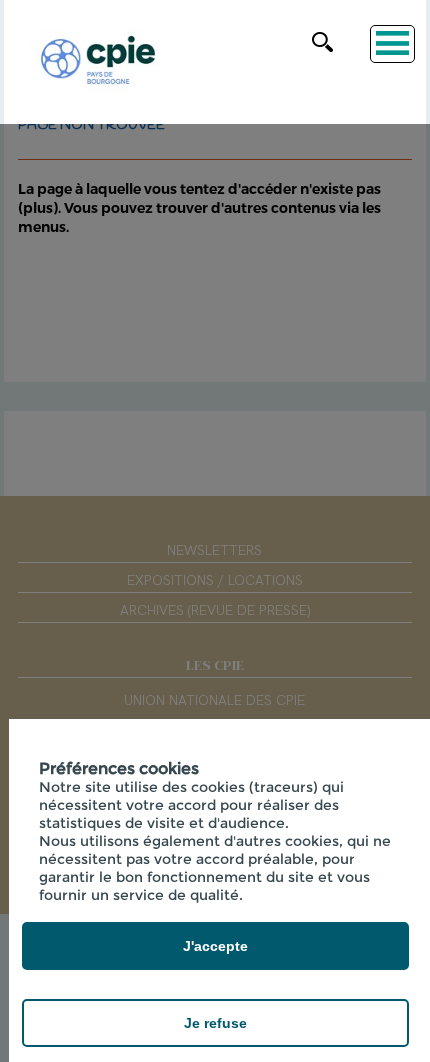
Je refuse (215, 1023)
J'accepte (215, 946)
